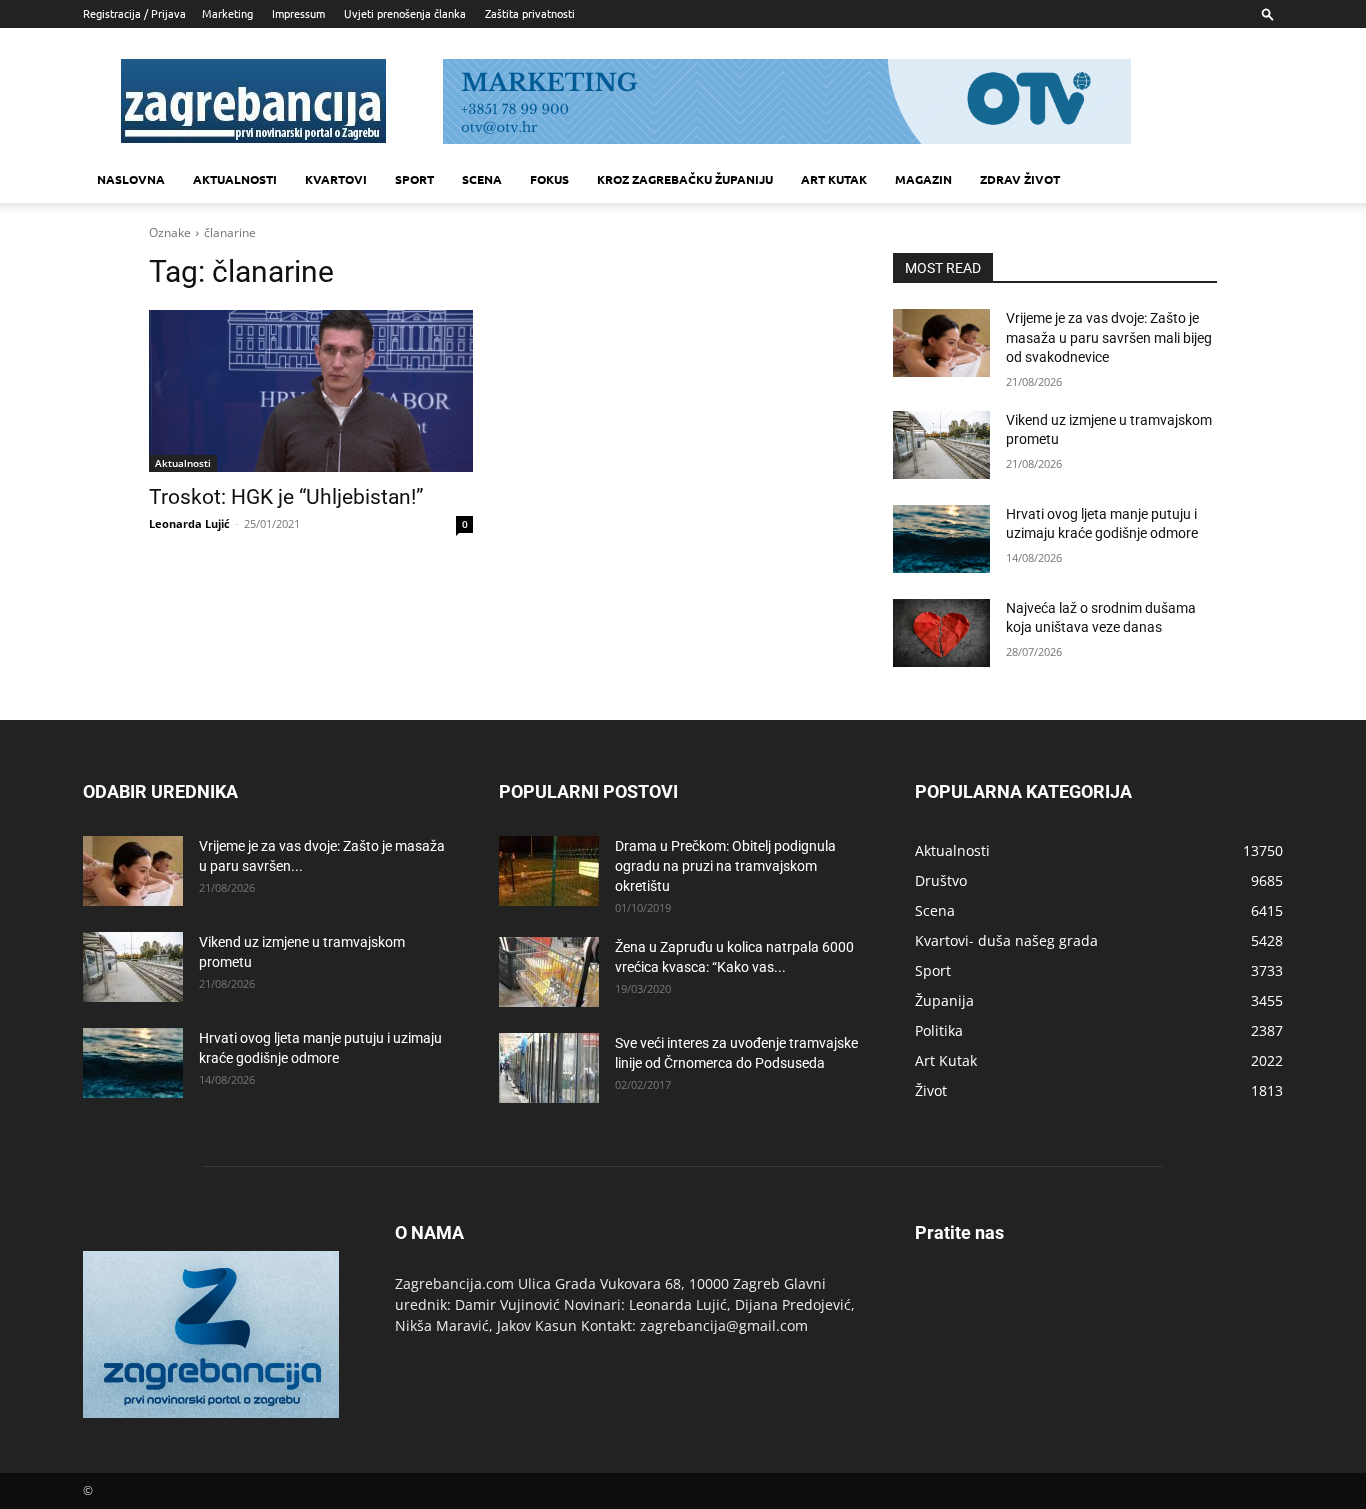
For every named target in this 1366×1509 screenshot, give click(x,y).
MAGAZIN (923, 179)
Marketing (227, 13)
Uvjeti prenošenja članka (405, 13)
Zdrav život (1020, 179)
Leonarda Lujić (189, 523)
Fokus (549, 179)
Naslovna (131, 179)
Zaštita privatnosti (530, 13)
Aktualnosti (235, 179)
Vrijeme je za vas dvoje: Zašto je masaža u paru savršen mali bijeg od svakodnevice (1109, 337)
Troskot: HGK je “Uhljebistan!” (286, 497)
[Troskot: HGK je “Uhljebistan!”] (311, 391)
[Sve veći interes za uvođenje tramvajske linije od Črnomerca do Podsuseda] (549, 1068)
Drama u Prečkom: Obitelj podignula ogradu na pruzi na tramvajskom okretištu (725, 866)
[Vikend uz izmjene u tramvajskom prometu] (941, 445)
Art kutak (834, 179)
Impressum (298, 13)
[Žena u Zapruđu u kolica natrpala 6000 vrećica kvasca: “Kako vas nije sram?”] (549, 972)
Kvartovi (336, 179)
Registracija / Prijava (134, 13)
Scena (482, 179)
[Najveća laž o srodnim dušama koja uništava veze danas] (941, 633)
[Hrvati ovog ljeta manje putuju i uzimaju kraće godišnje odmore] (941, 539)
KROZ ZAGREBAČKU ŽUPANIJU (685, 179)
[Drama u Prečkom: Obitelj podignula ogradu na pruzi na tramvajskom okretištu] (549, 871)
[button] (1268, 13)
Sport (414, 179)
